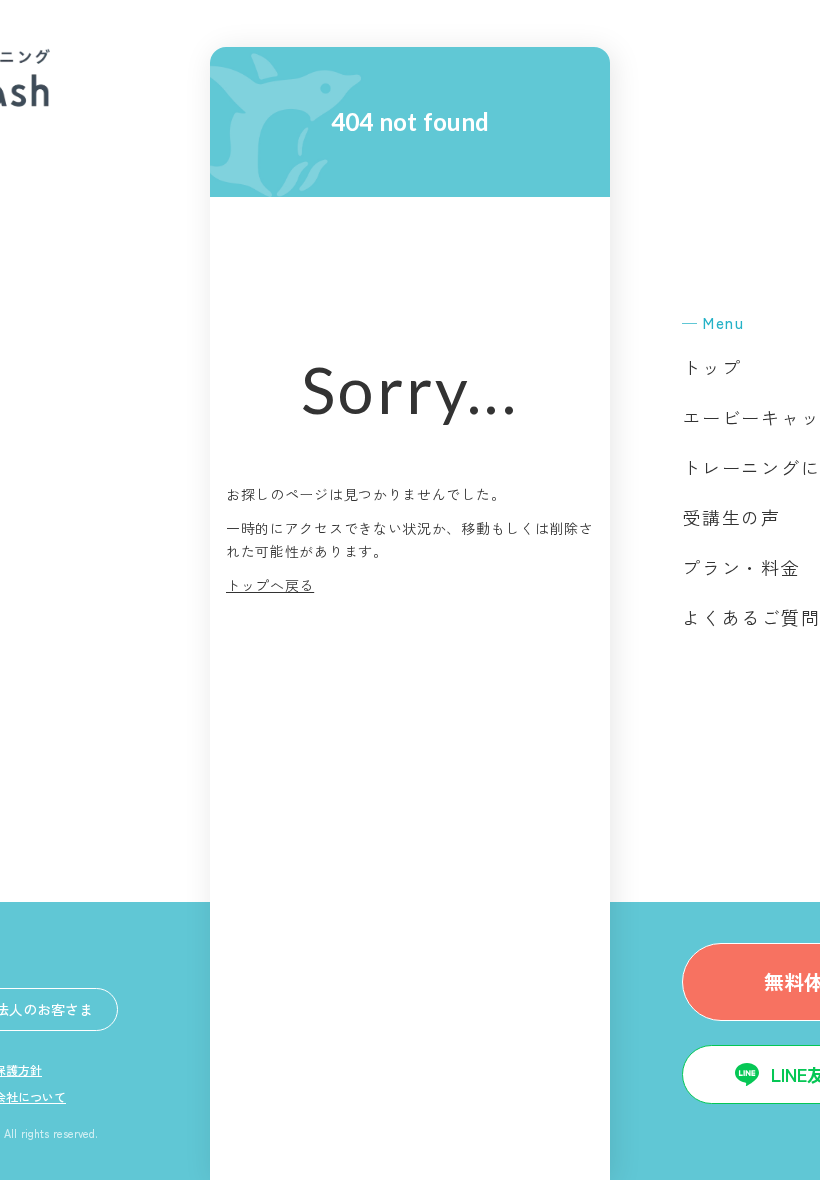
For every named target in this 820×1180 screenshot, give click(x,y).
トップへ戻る (270, 585)
